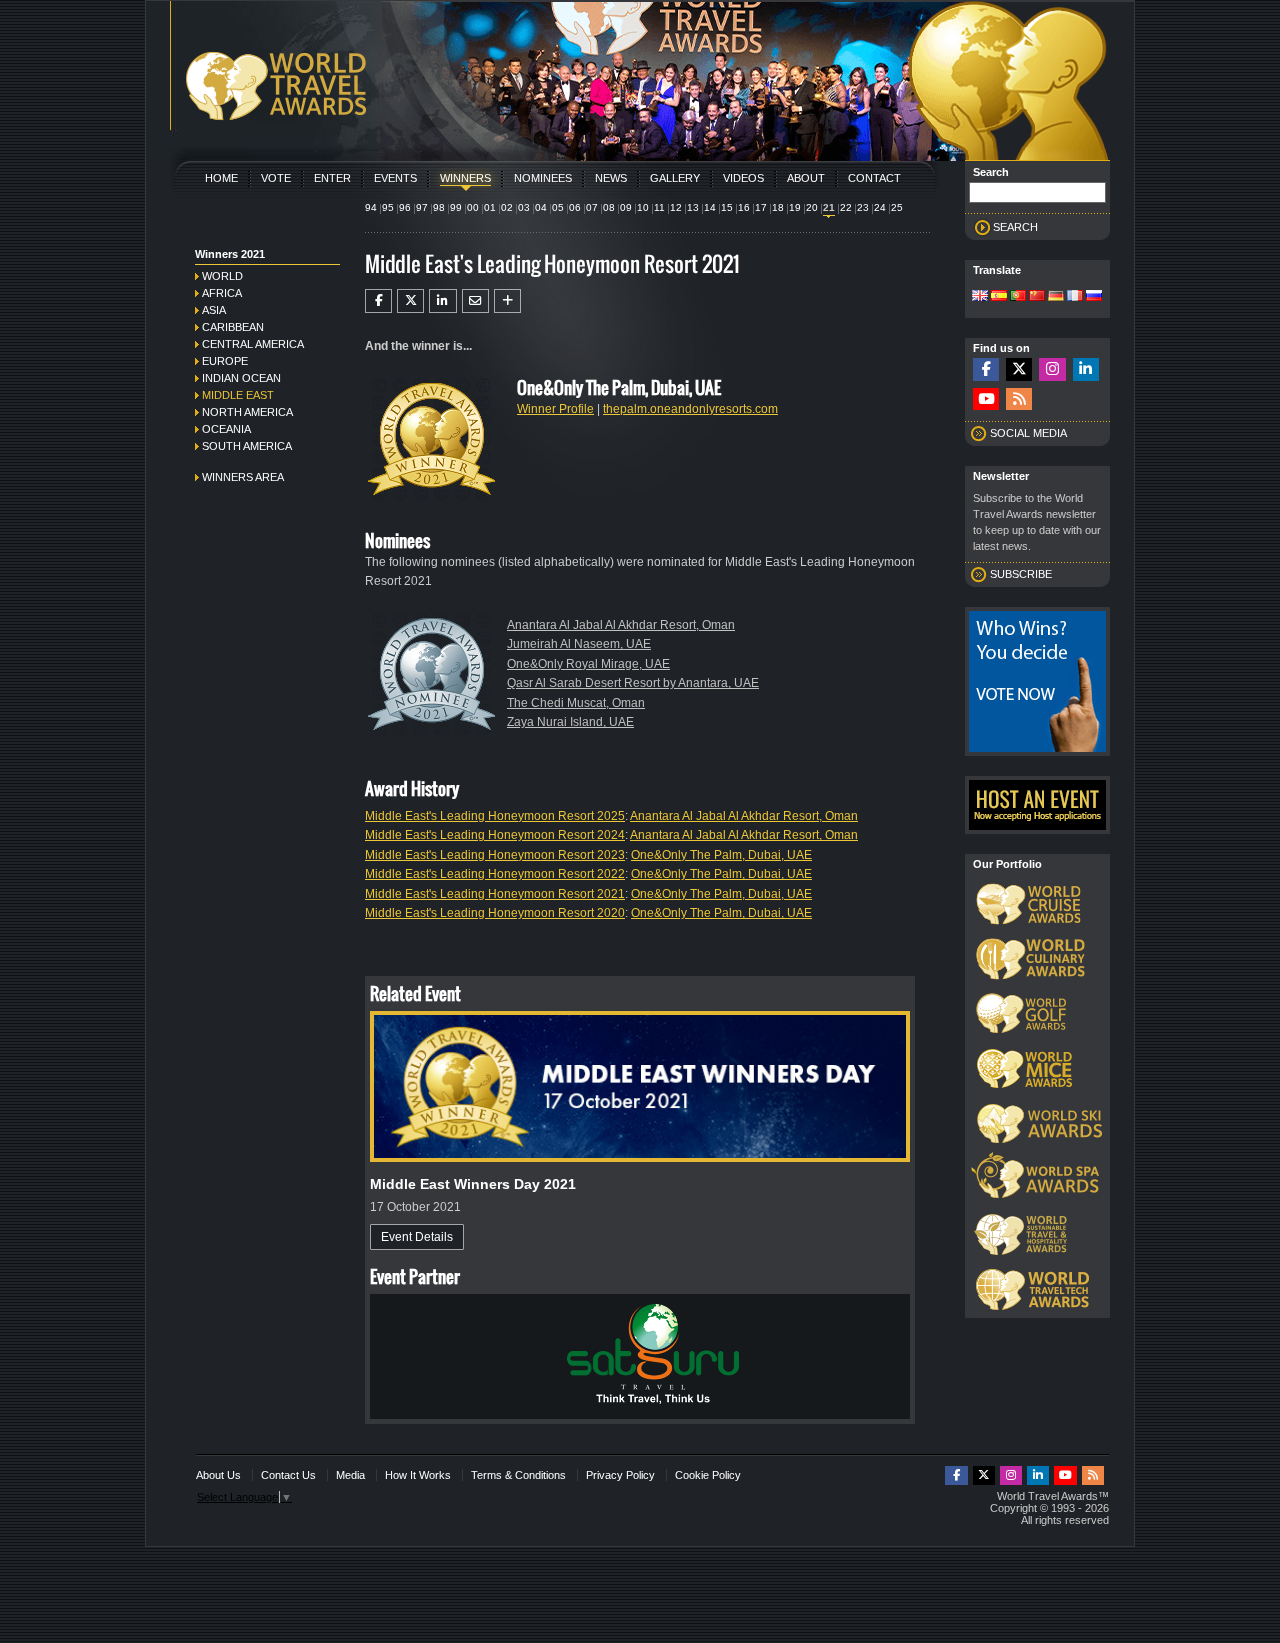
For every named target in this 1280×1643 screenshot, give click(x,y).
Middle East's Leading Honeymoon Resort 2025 (495, 816)
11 (659, 207)
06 (575, 207)
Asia (214, 310)
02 (507, 207)
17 (761, 207)
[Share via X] (410, 301)
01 (490, 207)
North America (247, 412)
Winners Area (243, 477)
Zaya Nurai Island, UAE (570, 722)
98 (439, 207)
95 (388, 207)
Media (350, 1475)
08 (609, 207)
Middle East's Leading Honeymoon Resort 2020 (495, 913)
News (611, 178)
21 (829, 207)
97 (422, 207)
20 (812, 207)
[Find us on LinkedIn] (1086, 369)
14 (710, 207)
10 (643, 207)
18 (778, 207)
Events (395, 178)
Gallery (675, 178)
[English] (980, 297)
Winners (465, 178)
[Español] (999, 297)
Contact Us (288, 1475)
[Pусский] (1094, 297)
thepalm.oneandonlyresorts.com (690, 409)
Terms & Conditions (518, 1475)
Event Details (417, 1237)
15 (727, 207)
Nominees (543, 178)
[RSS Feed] (1019, 399)
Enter (332, 178)
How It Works (418, 1475)
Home (221, 178)
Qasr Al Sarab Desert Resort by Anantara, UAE (633, 683)
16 (744, 207)
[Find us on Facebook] (986, 369)
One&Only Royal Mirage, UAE (588, 664)
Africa (222, 293)
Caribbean (233, 327)
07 (592, 207)
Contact (874, 178)
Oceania (226, 429)
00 (473, 207)
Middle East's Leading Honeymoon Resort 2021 (495, 894)
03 (524, 207)
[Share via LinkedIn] (442, 301)
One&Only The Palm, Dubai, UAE (721, 855)
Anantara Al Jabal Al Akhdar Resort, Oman (621, 625)
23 (863, 207)
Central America (253, 344)
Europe (225, 361)
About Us (218, 1475)
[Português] (1018, 297)
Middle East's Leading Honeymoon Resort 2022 (495, 874)
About (806, 178)
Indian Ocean (241, 378)
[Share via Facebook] (378, 301)
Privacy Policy (620, 1475)
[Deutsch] (1056, 297)
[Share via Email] (475, 301)
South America (247, 446)
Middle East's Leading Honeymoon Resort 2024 (495, 835)
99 (456, 207)
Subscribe (1021, 574)
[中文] (1037, 297)
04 (541, 207)
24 (880, 207)
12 (676, 207)
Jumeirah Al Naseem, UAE (579, 644)
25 (897, 207)
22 (846, 207)
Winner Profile (555, 409)
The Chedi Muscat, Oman (576, 703)
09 (626, 207)
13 (693, 207)
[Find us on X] (1019, 369)
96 (405, 207)
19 (795, 207)
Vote (276, 178)
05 (558, 207)
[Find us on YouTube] (986, 399)
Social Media (1028, 433)
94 (371, 207)
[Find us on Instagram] (1052, 369)
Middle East (238, 395)
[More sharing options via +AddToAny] (507, 301)
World (222, 276)
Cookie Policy (708, 1475)
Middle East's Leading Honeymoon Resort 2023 (495, 855)
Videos (743, 178)
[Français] (1075, 297)
